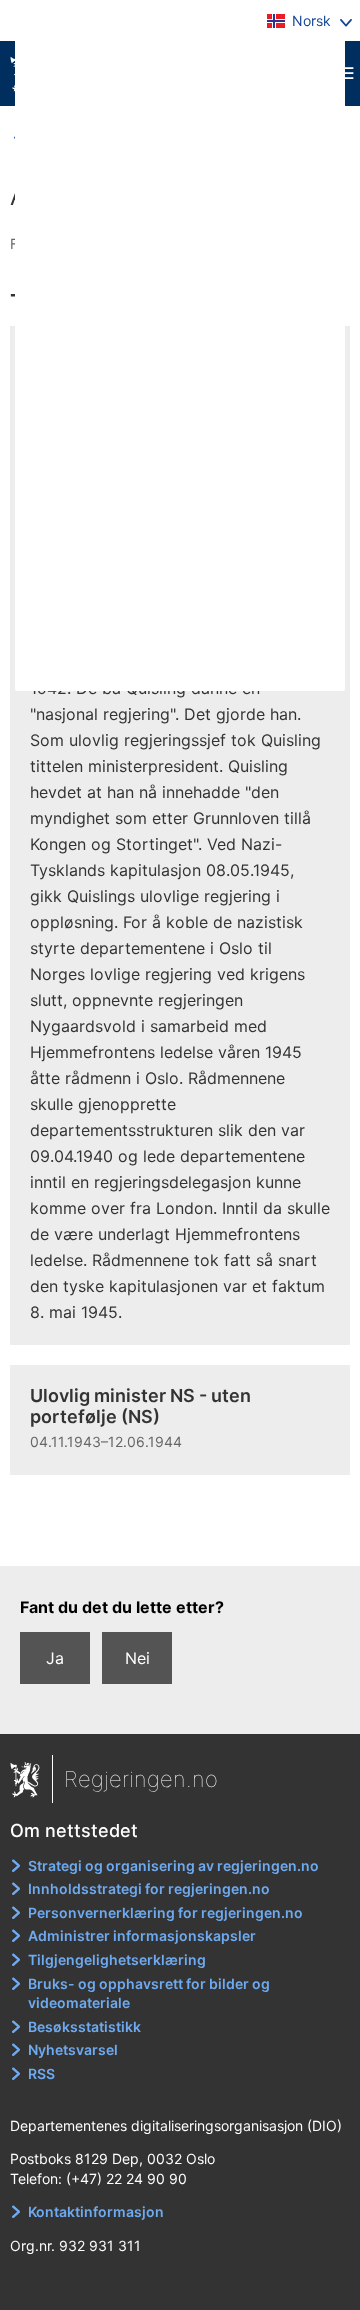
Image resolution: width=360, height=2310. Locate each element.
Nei (137, 1658)
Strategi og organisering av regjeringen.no (173, 1865)
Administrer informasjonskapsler (142, 1935)
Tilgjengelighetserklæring (117, 1959)
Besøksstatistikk (84, 2026)
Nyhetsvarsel (73, 2049)
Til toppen (180, 1537)
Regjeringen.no (141, 1779)
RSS (41, 2073)
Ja (55, 1658)
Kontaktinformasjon (96, 2211)
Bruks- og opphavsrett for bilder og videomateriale (149, 1993)
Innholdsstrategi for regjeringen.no (149, 1888)
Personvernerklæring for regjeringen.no (165, 1912)
